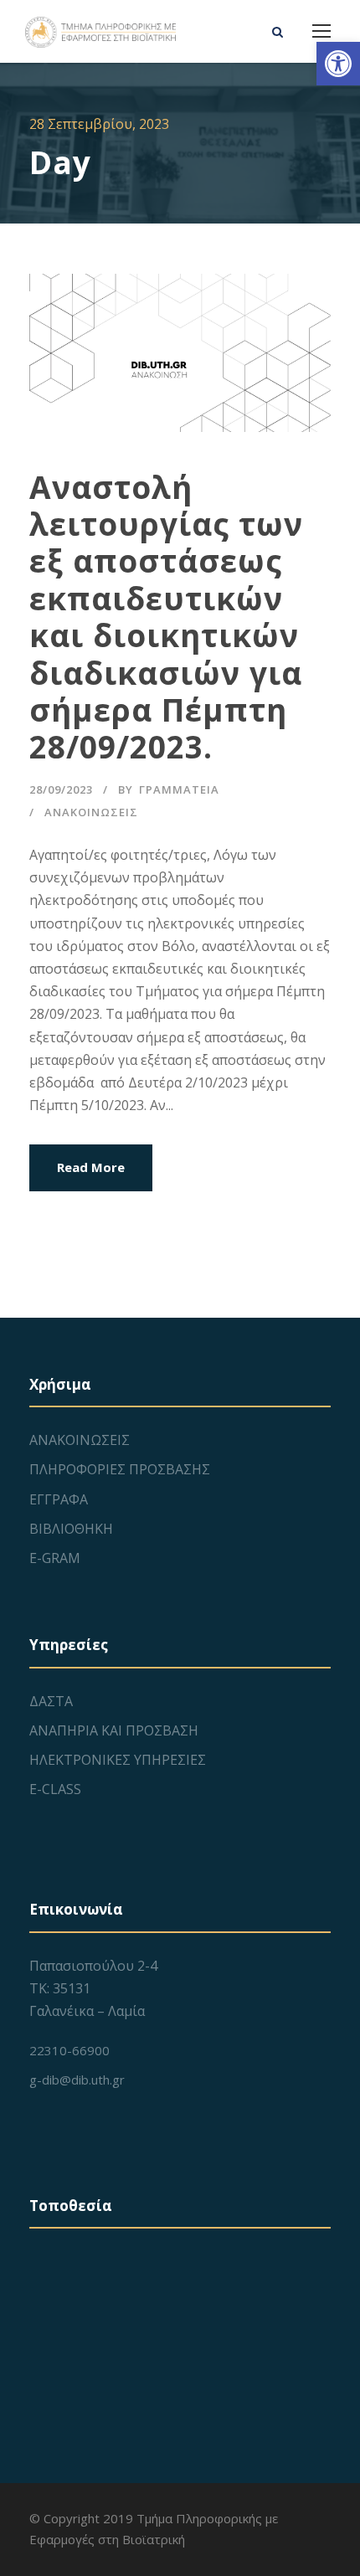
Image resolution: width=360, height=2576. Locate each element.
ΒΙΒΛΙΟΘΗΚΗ (71, 1529)
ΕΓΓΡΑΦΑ (59, 1499)
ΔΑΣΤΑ (51, 1701)
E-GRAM (55, 1558)
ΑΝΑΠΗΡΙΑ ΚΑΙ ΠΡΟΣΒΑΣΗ (114, 1730)
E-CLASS (55, 1789)
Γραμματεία (179, 789)
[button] (338, 64)
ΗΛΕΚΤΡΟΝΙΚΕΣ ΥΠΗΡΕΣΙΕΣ (118, 1760)
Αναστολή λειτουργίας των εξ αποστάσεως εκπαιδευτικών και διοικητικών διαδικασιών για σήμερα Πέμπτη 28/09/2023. (166, 617)
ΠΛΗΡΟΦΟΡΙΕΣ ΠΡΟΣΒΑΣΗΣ (120, 1469)
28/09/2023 (61, 789)
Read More (91, 1167)
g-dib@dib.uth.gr (77, 2080)
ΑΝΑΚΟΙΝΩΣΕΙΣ (91, 812)
